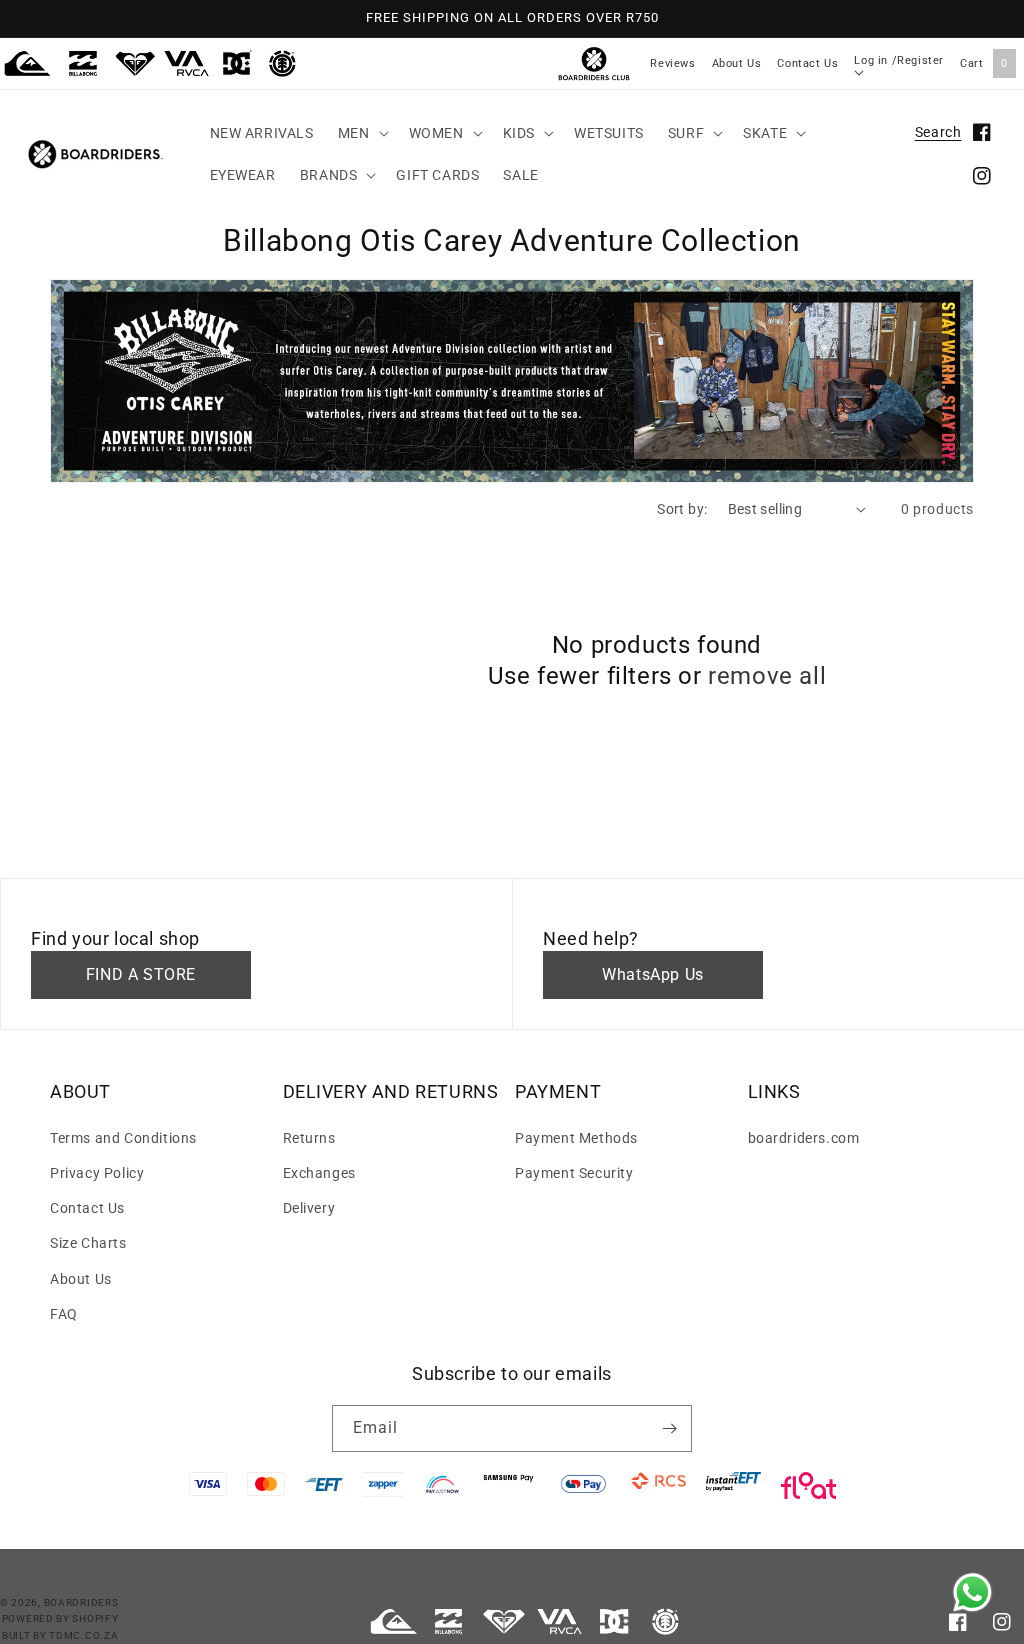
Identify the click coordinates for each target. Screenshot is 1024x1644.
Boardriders (81, 1602)
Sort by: (682, 509)
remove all (767, 676)
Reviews (672, 63)
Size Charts (88, 1243)
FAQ (64, 1314)
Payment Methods (576, 1138)
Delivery (309, 1208)
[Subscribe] (669, 1428)
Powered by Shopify (60, 1618)
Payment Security (574, 1173)
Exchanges (319, 1173)
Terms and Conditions (123, 1138)
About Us (737, 63)
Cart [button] (984, 63)
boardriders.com (804, 1138)
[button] (361, 133)
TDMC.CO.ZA (83, 1635)
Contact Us (807, 63)
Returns (309, 1138)
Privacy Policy (97, 1173)
